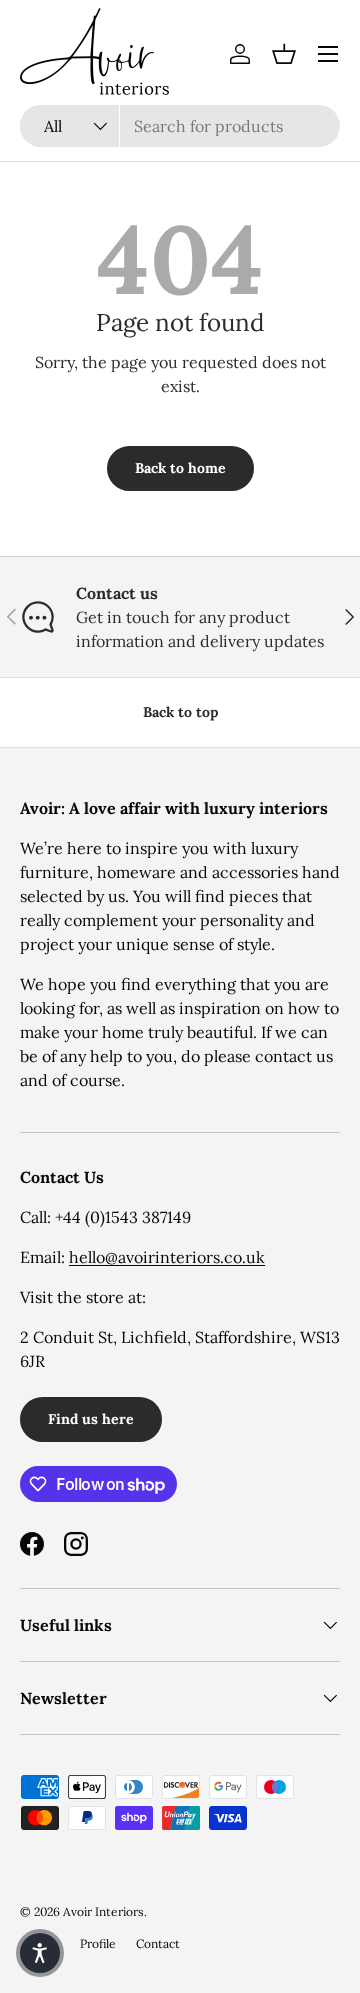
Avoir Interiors (103, 1911)
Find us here (91, 1419)
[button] (284, 54)
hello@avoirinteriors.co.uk (167, 1257)
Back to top (180, 712)
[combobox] (180, 126)
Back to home (180, 468)
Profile (98, 1943)
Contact (158, 1943)
